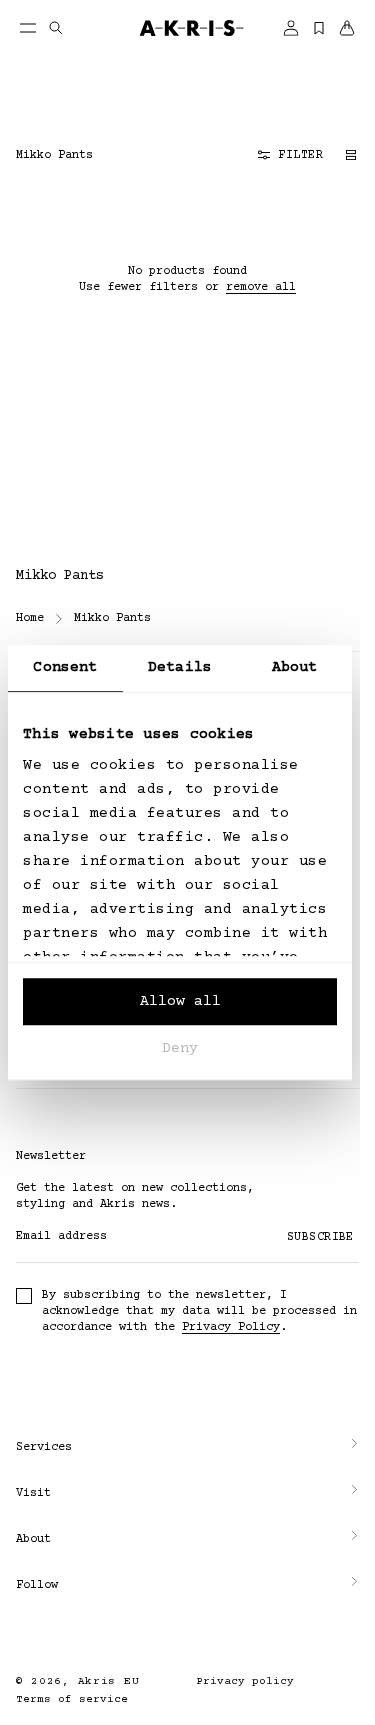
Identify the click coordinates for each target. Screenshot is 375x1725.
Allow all (180, 1001)
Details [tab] (180, 667)
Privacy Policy (231, 1327)
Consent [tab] (65, 667)
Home (30, 618)
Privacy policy (237, 1681)
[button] (180, 1448)
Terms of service (72, 1699)
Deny (180, 1048)
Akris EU (109, 1681)
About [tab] (295, 667)
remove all (261, 287)
